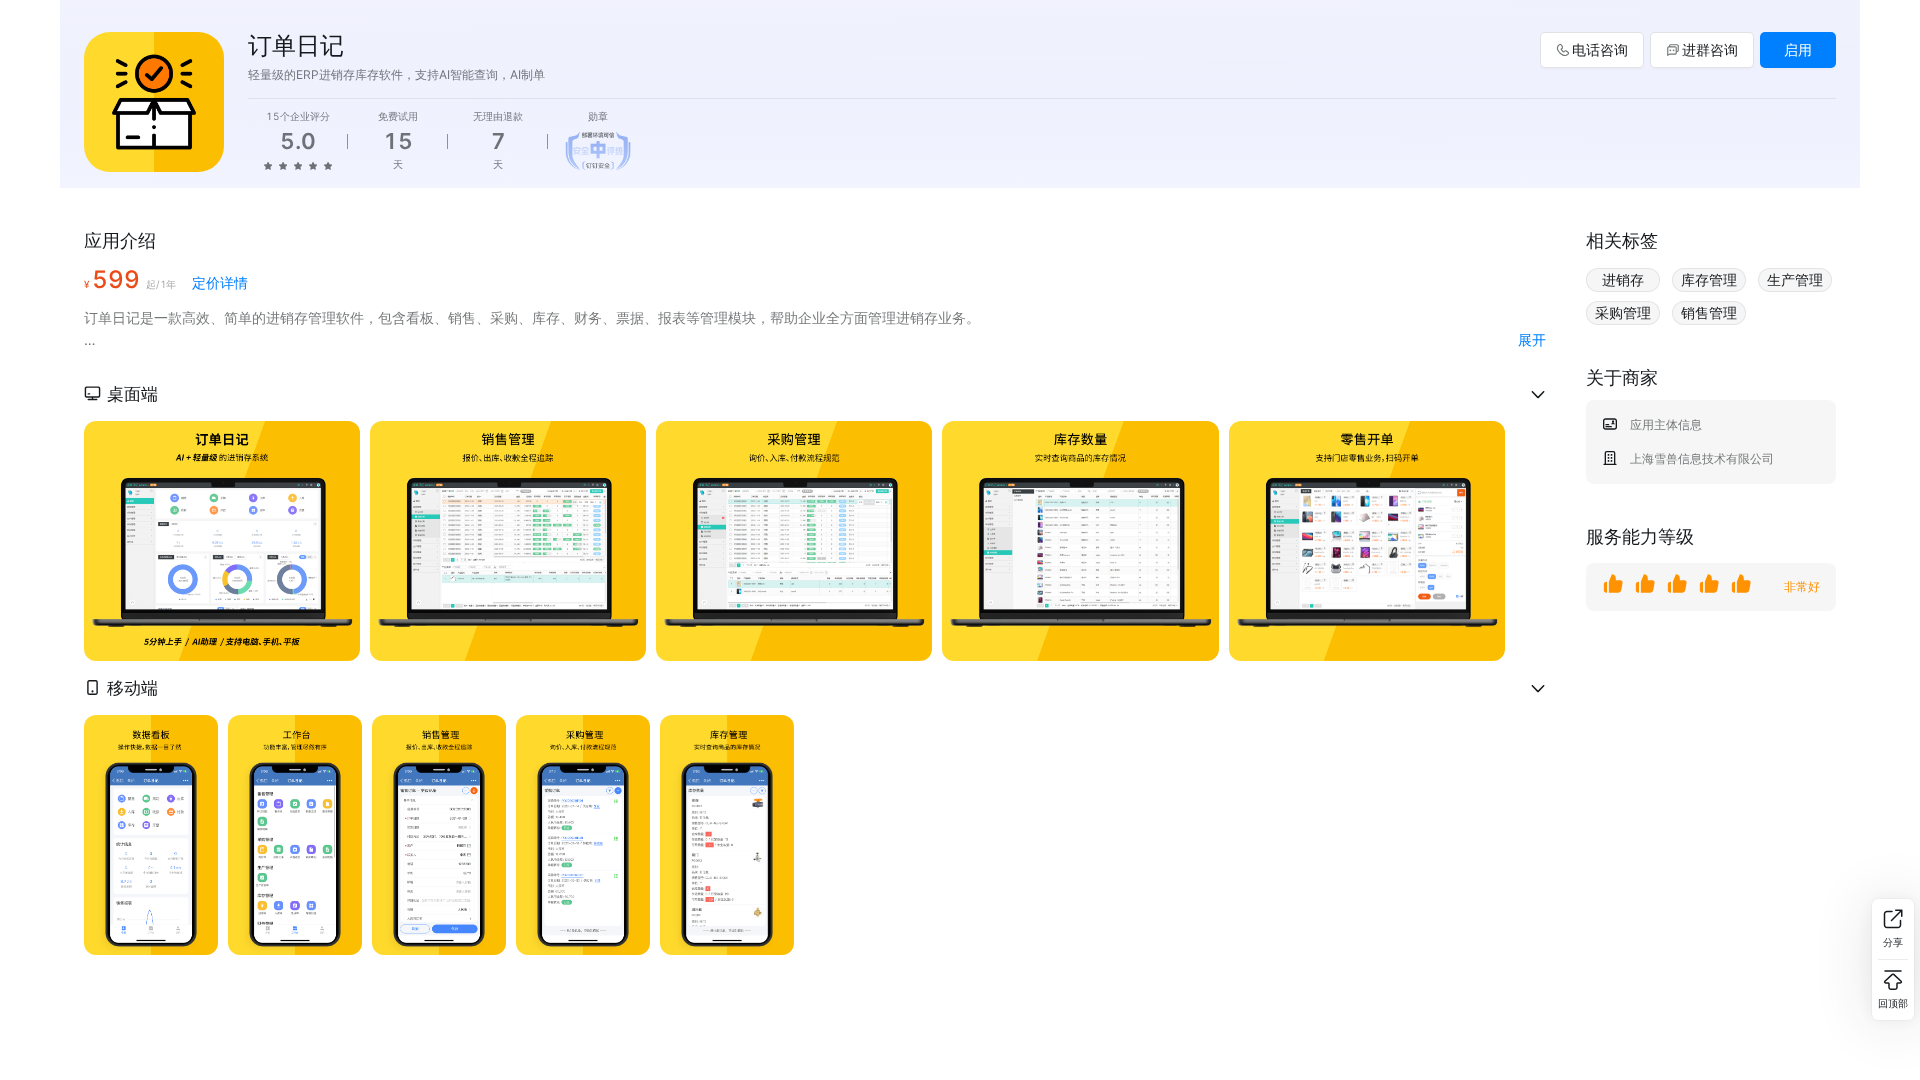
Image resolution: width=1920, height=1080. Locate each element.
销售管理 (1709, 312)
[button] (815, 394)
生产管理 (1795, 279)
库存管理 (1709, 279)
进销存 (1623, 279)
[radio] (268, 165)
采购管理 (1623, 312)
